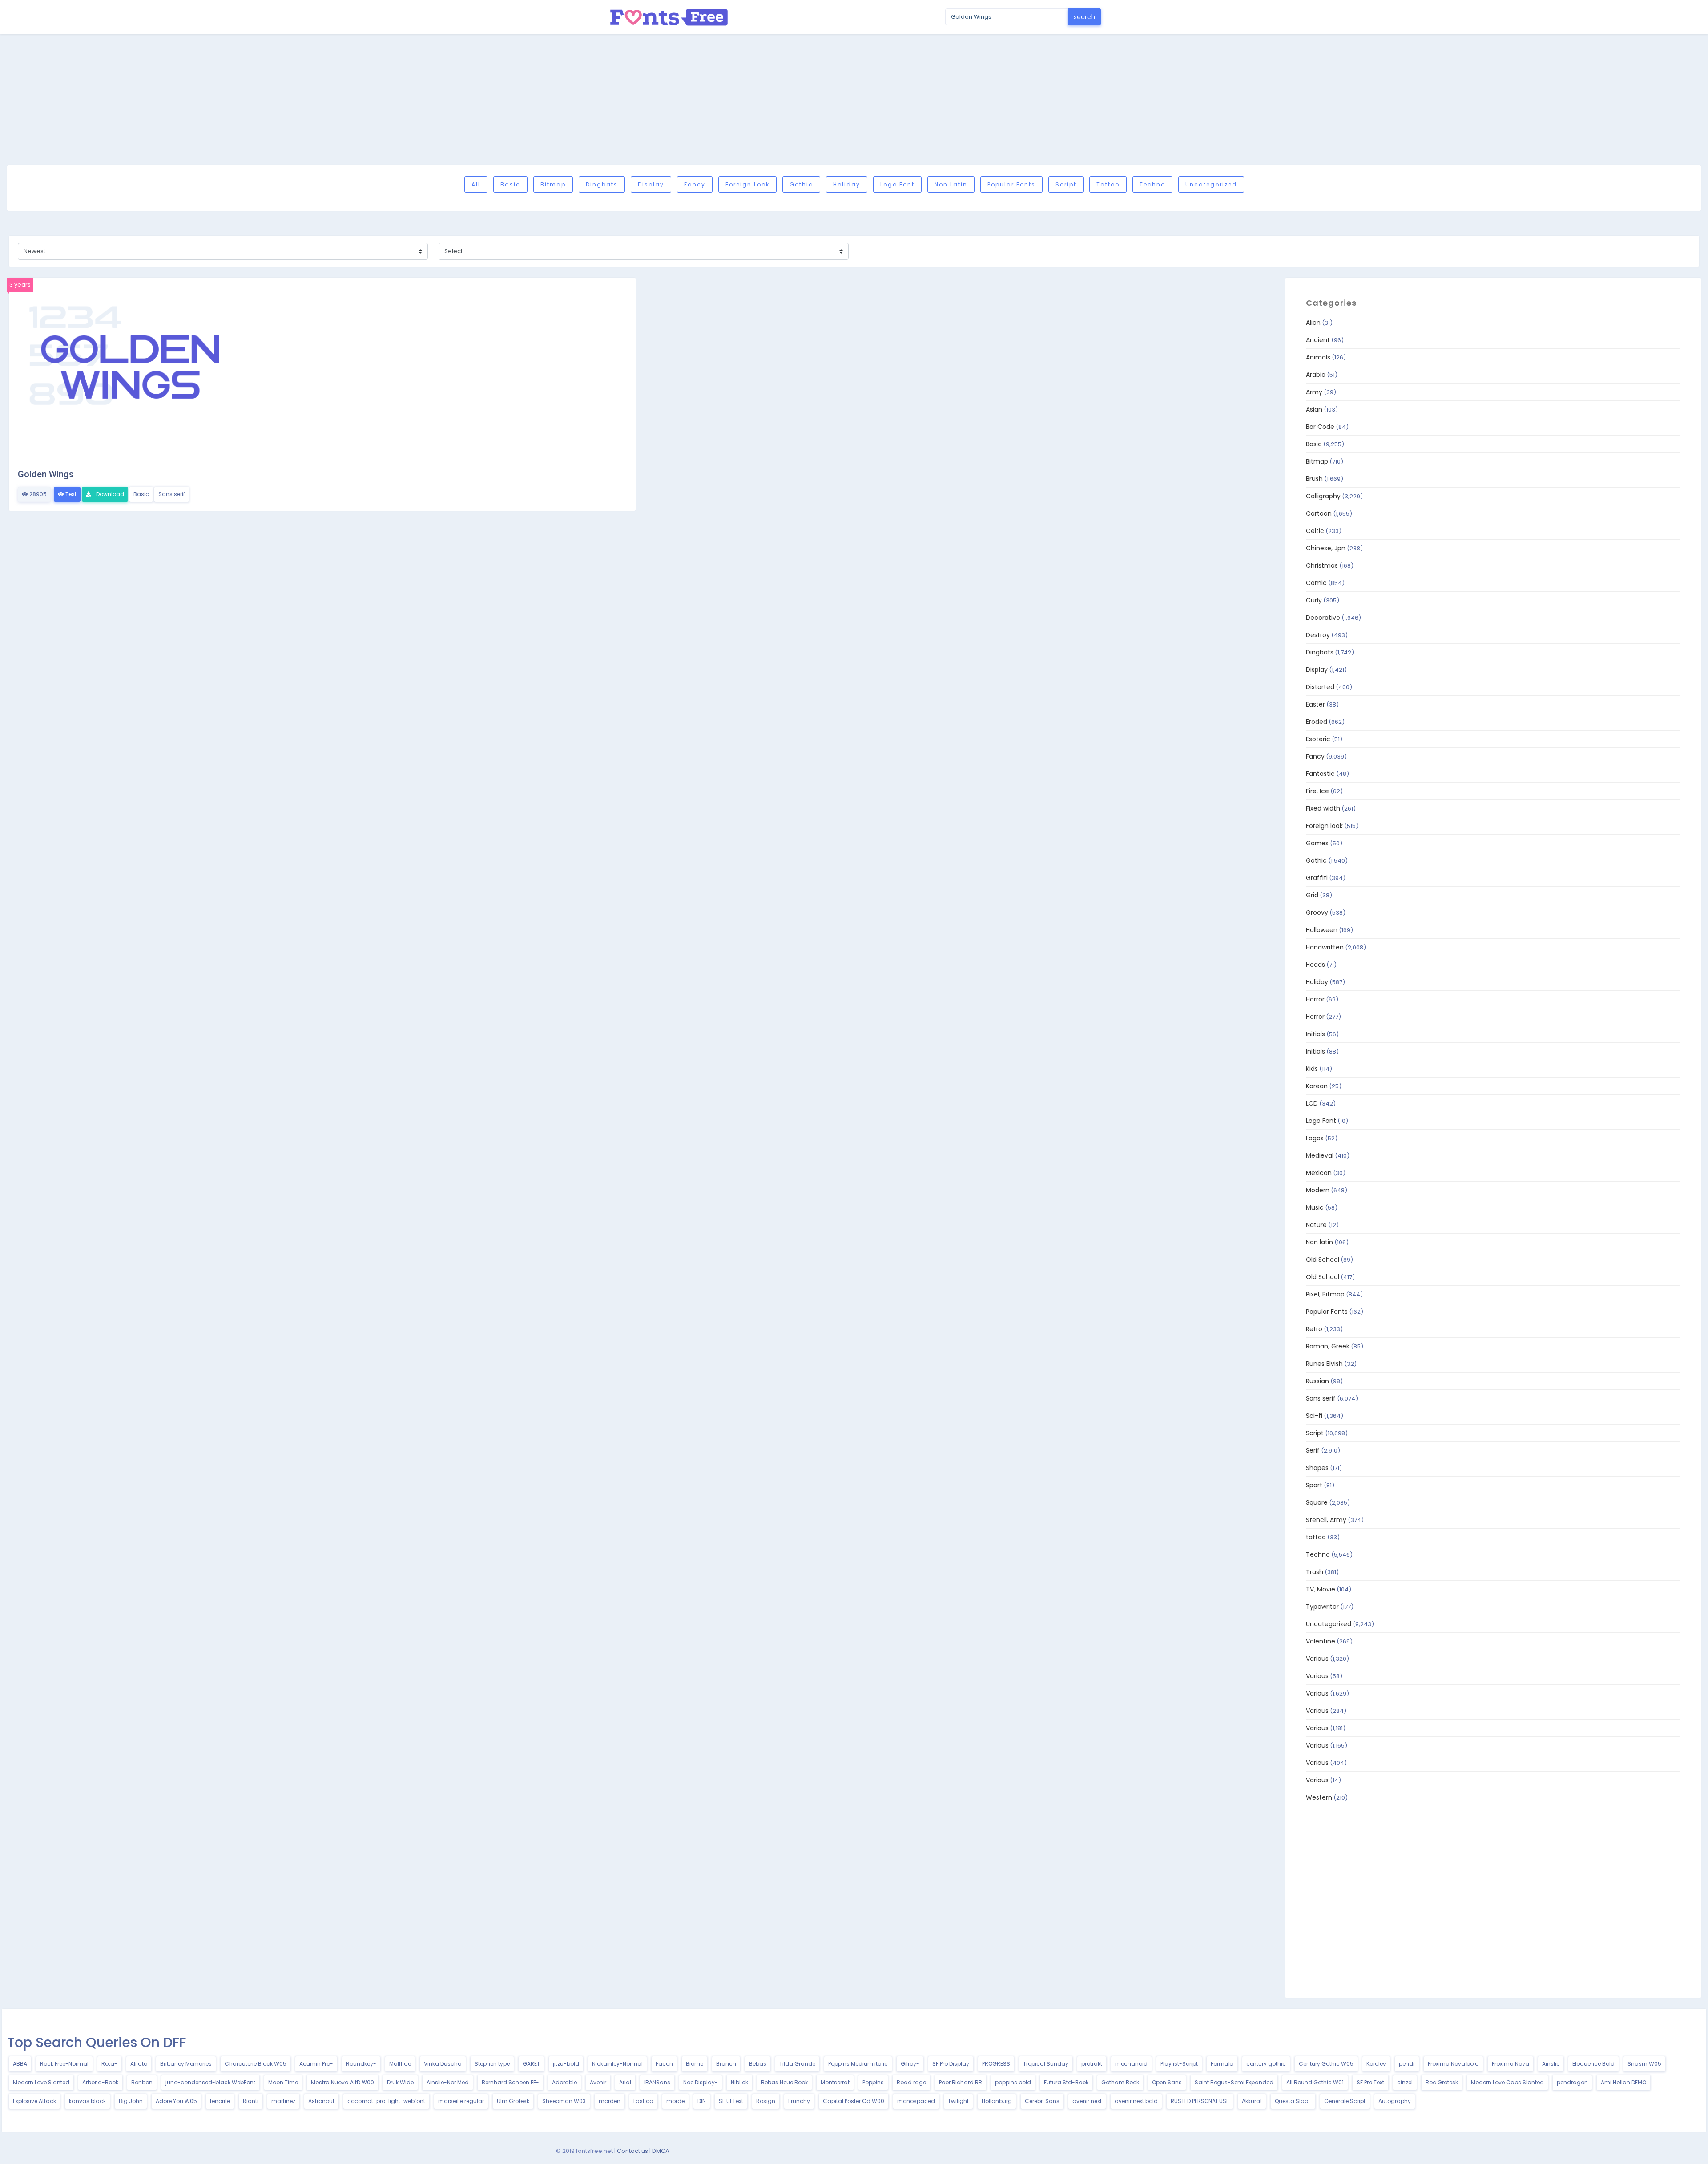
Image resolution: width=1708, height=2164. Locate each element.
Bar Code (1320, 427)
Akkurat (1252, 2101)
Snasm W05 (1644, 2064)
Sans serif (172, 494)
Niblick (739, 2082)
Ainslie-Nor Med (448, 2082)
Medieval (1320, 1155)
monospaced (916, 2101)
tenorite (220, 2101)
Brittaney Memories (186, 2064)
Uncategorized (1211, 184)
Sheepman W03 (564, 2101)
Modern (1318, 1190)
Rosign (766, 2101)
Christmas (1322, 565)
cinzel (1405, 2082)
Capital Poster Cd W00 (854, 2101)
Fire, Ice (1317, 791)
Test (70, 494)
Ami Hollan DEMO (1623, 2082)
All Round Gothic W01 (1315, 2082)
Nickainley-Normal (617, 2064)
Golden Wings (46, 474)
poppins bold (1013, 2082)
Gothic (801, 184)
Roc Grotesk (1442, 2082)
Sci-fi (1314, 1416)
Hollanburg (997, 2101)
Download (109, 494)
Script (1066, 184)
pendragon (1572, 2082)
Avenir (598, 2082)
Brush (1314, 479)
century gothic (1266, 2064)
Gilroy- (910, 2064)
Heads (1315, 965)
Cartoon (1319, 513)
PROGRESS (996, 2064)
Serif (1313, 1450)
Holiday (847, 184)
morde (675, 2101)
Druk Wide (400, 2082)
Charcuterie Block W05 (256, 2064)
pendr (1407, 2064)
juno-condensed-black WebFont (210, 2082)
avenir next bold (1136, 2101)
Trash (1315, 1572)
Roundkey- (361, 2064)
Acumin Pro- (316, 2064)
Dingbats (602, 184)
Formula (1222, 2064)
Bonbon (142, 2082)
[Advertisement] (854, 99)
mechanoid (1131, 2064)
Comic (1316, 583)
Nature (1316, 1225)
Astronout (321, 2101)
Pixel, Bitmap (1325, 1294)
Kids (1312, 1069)
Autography (1395, 2101)
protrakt (1092, 2064)
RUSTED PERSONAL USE (1200, 2101)
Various (1317, 1659)
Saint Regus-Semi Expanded (1234, 2082)
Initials (1315, 1034)
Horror (1315, 999)
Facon (664, 2064)
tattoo (1108, 184)
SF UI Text (731, 2101)
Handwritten (1325, 947)
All (476, 184)
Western (1319, 1797)
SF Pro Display (951, 2064)
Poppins (873, 2082)
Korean (1317, 1086)
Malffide (400, 2064)
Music (1315, 1207)
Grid (1312, 895)
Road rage (911, 2082)
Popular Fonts (1011, 184)
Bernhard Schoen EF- (510, 2082)
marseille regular (461, 2101)
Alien (1313, 323)
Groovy (1317, 912)
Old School (1323, 1260)
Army (1314, 392)
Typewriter (1322, 1607)
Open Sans (1167, 2082)
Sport (1314, 1485)
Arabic (1316, 375)
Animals (1318, 357)
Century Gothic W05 (1326, 2064)
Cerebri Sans (1042, 2101)
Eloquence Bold (1593, 2064)
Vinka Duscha (443, 2064)
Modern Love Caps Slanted (1507, 2082)
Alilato (139, 2064)
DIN (702, 2101)
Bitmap (553, 184)
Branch (726, 2064)
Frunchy (799, 2101)
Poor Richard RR (961, 2082)
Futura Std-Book (1066, 2082)
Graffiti (1317, 878)
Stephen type (492, 2064)
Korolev (1376, 2064)
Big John (131, 2101)
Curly (1314, 600)
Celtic (1315, 531)
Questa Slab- (1293, 2101)
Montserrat (835, 2082)
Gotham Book (1120, 2082)
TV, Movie (1321, 1589)
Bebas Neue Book (784, 2082)
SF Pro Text (1370, 2082)
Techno (1152, 184)
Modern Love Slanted (41, 2082)
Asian (1314, 409)
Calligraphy (1323, 496)
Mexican (1319, 1173)
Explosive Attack (34, 2101)
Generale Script (1345, 2101)
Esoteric (1318, 739)
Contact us (632, 2151)
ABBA (20, 2064)
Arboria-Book (100, 2082)
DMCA (661, 2151)
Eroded (1317, 722)
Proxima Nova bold (1453, 2064)
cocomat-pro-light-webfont (386, 2101)
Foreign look (747, 184)
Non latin (951, 184)
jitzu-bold (566, 2064)
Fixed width (1323, 808)
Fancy (695, 184)
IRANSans (657, 2082)
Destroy (1318, 635)
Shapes (1317, 1468)
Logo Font (897, 184)
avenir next (1087, 2101)
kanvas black (87, 2101)
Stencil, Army (1326, 1520)
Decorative (1323, 618)
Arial (625, 2082)
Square (1317, 1502)
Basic (510, 184)
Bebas (758, 2064)
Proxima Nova (1511, 2064)
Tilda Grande (797, 2064)
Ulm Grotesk (513, 2101)
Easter (1315, 704)
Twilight (958, 2101)
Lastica (643, 2101)
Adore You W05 (176, 2101)
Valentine (1321, 1641)
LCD (1312, 1103)
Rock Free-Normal (64, 2064)
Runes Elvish (1324, 1364)
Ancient (1318, 340)
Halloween (1322, 930)
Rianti (251, 2101)
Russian (1317, 1381)
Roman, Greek (1328, 1346)
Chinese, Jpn (1326, 548)
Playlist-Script (1179, 2064)
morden (610, 2101)
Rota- (109, 2064)
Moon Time (283, 2082)
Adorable (564, 2082)
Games (1317, 843)
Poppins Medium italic (858, 2064)
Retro (1314, 1329)
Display (651, 184)
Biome (695, 2064)
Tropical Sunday (1046, 2064)
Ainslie (1551, 2064)
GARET (531, 2064)
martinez (283, 2101)
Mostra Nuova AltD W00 (342, 2082)
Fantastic (1320, 774)
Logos (1315, 1138)
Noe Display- (701, 2082)
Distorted (1320, 687)
